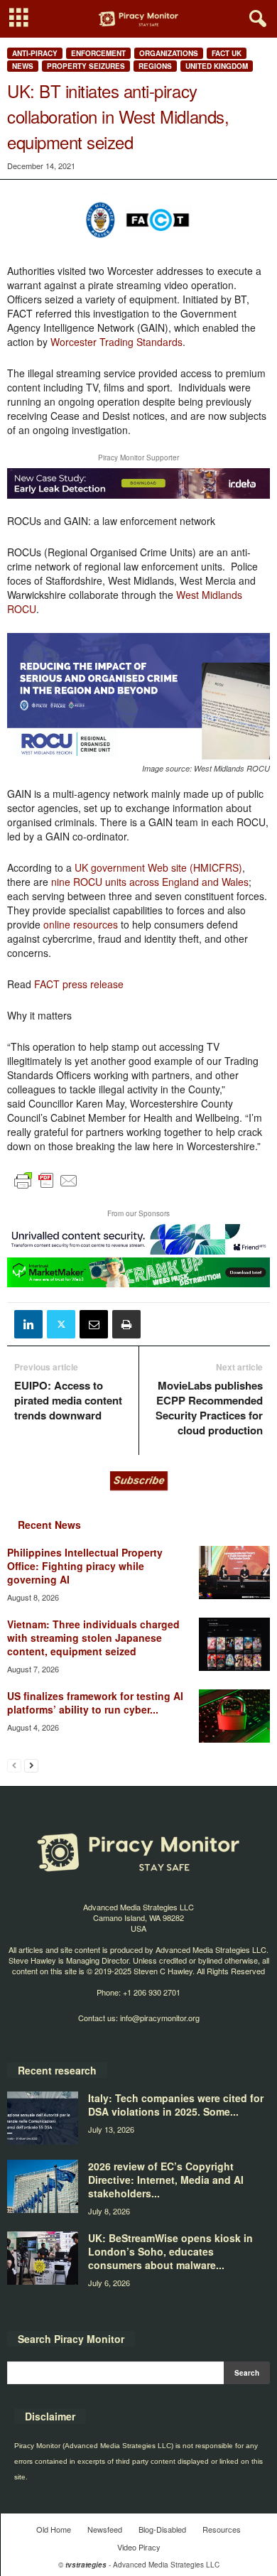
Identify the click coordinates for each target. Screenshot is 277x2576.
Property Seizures (86, 66)
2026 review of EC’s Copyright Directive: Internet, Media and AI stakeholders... (166, 2180)
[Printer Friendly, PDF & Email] (46, 1187)
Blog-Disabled (162, 2529)
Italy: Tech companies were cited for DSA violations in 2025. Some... (176, 2105)
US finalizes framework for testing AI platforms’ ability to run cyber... (95, 1703)
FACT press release (79, 984)
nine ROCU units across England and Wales (150, 882)
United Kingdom (217, 66)
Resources (222, 2529)
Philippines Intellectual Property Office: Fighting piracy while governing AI (85, 1566)
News (23, 66)
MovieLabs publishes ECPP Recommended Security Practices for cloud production (209, 1408)
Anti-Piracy (35, 53)
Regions (155, 66)
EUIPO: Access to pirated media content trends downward (68, 1401)
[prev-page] (14, 1765)
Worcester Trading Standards (116, 342)
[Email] (94, 1324)
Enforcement (98, 53)
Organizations (169, 53)
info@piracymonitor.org (160, 2018)
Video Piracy (139, 2547)
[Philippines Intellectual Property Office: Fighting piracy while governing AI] (234, 1573)
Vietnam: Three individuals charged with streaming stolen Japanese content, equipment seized (93, 1638)
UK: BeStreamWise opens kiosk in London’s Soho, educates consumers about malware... (170, 2251)
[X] (61, 1324)
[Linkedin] (28, 1324)
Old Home (54, 2529)
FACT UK (227, 53)
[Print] (126, 1324)
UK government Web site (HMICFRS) (158, 867)
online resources (81, 924)
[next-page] (31, 1765)
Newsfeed (105, 2529)
